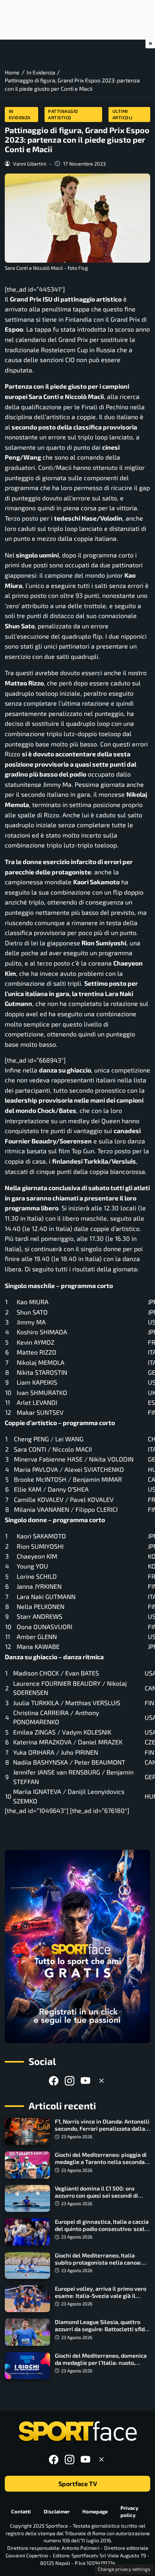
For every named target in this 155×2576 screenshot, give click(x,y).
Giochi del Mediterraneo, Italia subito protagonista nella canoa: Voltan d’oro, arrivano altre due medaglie (98, 2266)
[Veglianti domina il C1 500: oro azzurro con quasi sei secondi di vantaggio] (27, 2198)
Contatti (21, 2511)
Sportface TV (78, 2483)
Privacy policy (129, 2512)
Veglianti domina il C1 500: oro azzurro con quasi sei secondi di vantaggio (96, 2195)
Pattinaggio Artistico (63, 114)
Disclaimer (57, 2511)
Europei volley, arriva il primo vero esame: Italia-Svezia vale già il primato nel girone (101, 2296)
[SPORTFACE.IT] (77, 2432)
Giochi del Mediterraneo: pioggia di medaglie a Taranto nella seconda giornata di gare (101, 2162)
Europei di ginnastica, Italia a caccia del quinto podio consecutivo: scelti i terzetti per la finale (102, 2229)
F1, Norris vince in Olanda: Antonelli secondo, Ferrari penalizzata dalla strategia (102, 2129)
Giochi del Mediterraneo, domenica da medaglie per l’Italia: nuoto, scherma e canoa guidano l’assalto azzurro (101, 2366)
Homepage (95, 2511)
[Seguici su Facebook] (54, 2081)
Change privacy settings (124, 2569)
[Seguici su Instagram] (70, 2081)
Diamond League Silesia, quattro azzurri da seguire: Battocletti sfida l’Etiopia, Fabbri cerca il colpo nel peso (101, 2333)
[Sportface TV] (77, 1946)
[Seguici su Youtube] (85, 2081)
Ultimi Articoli (123, 114)
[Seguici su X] (101, 2081)
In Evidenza (20, 114)
